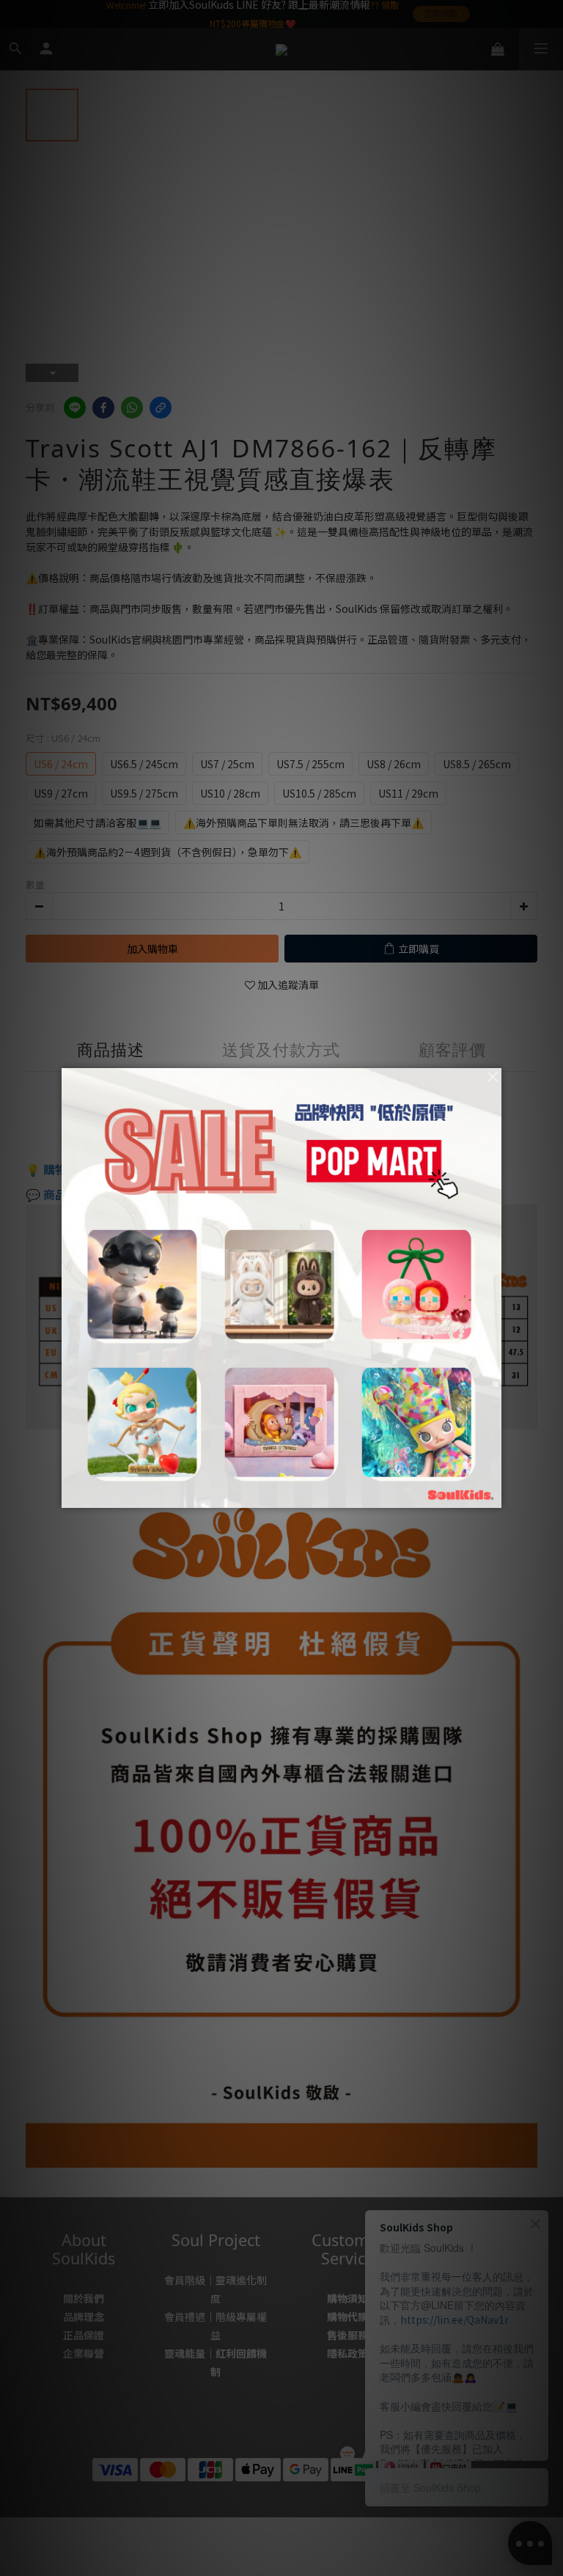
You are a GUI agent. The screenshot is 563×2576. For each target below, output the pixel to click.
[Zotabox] (492, 1495)
